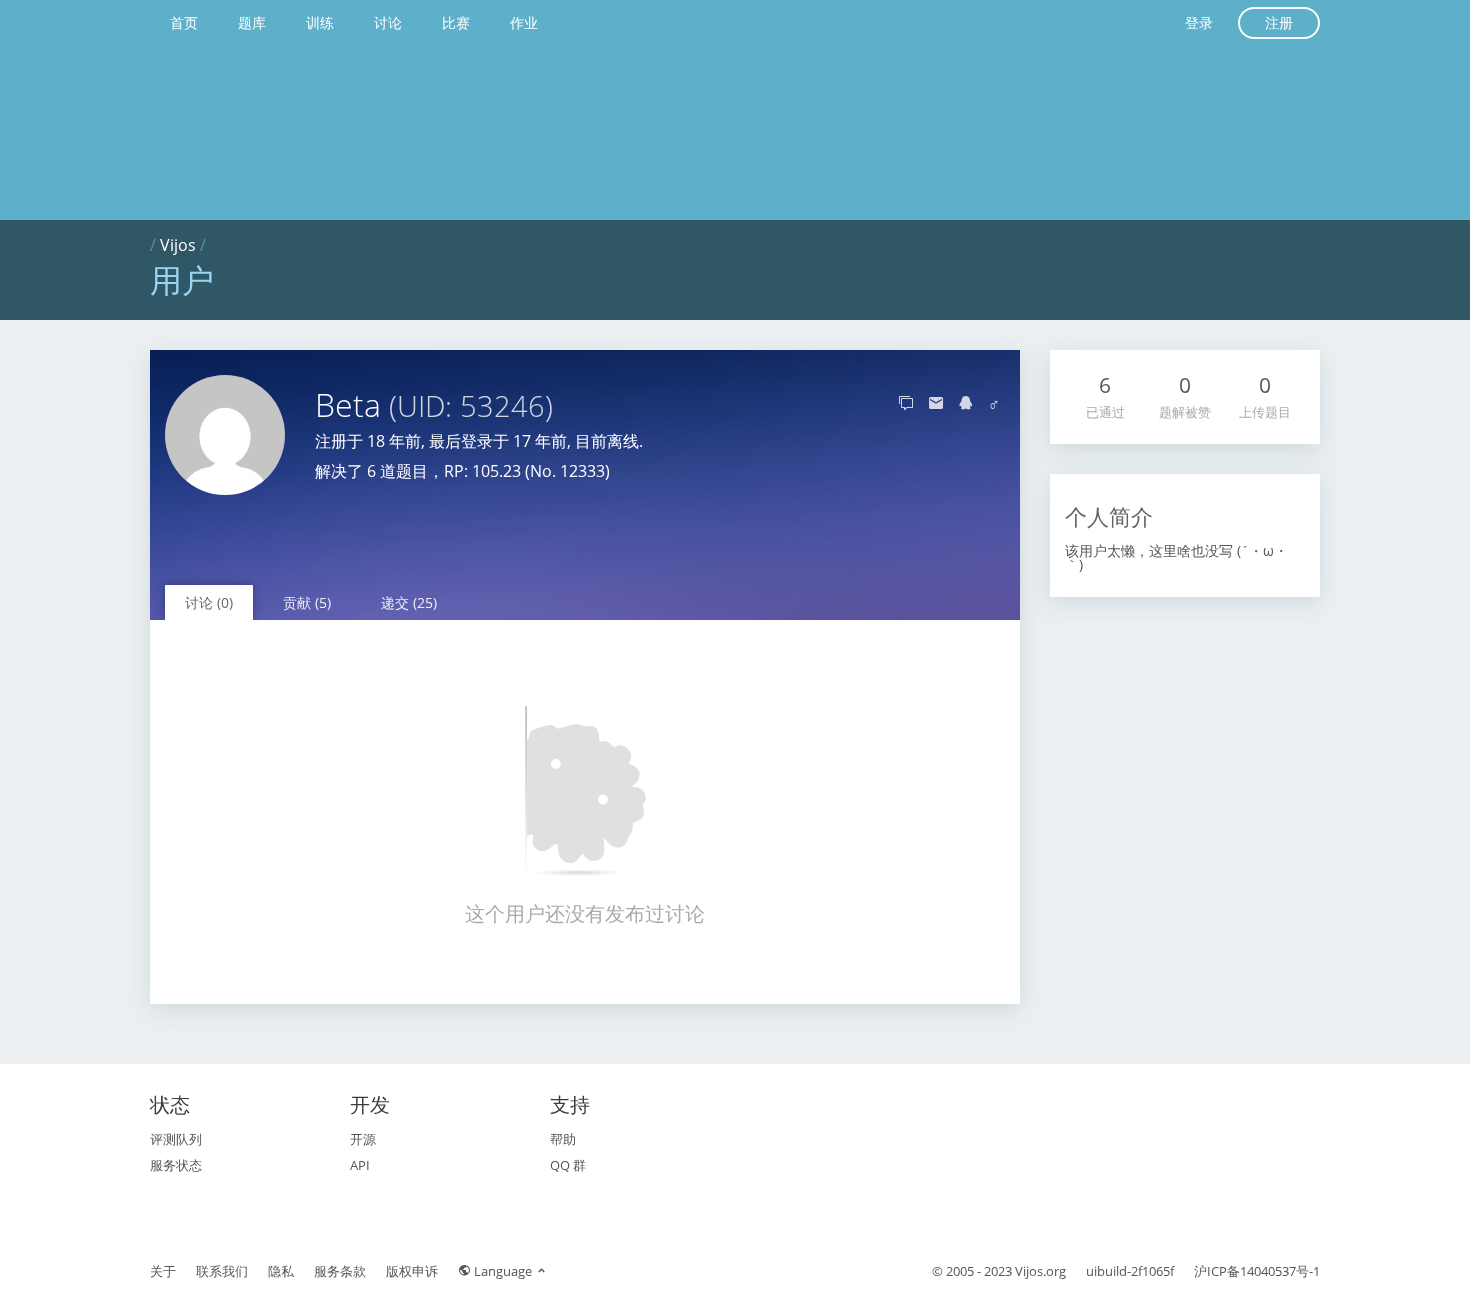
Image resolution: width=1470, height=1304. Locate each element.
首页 (184, 22)
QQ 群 (568, 1165)
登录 (1199, 22)
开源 (363, 1139)
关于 (163, 1271)
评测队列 (176, 1139)
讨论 (388, 22)
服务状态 (176, 1165)
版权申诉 (412, 1271)
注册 (1279, 22)
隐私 (281, 1271)
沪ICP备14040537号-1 (1257, 1271)
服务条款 (340, 1271)
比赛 (456, 22)
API (360, 1165)
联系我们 (222, 1271)
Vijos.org (1040, 1271)
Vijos (178, 245)
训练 (320, 22)
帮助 (563, 1139)
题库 (252, 22)
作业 (524, 22)
